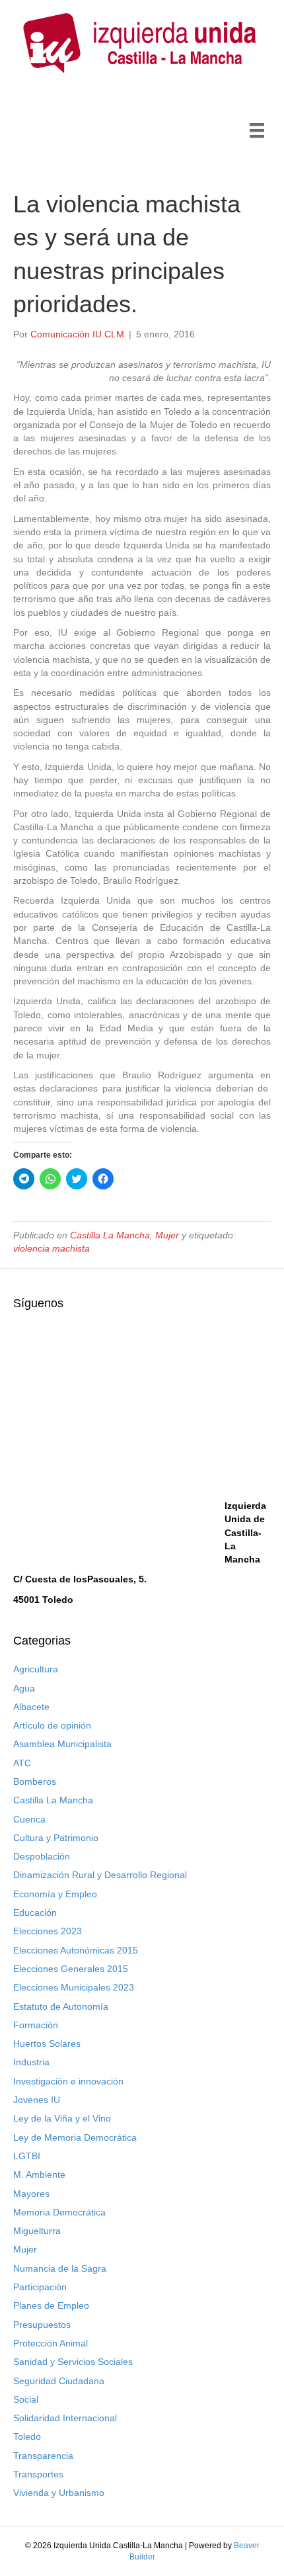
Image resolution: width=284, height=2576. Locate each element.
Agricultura (36, 1669)
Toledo (27, 2436)
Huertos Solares (47, 2043)
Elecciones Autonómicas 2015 (76, 1950)
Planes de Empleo (51, 2305)
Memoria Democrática (59, 2212)
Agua (24, 1688)
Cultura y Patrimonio (56, 1838)
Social (26, 2399)
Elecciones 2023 (48, 1931)
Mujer (167, 1235)
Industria (31, 2062)
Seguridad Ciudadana (59, 2381)
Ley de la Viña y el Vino (62, 2118)
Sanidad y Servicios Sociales (73, 2362)
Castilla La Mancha (110, 1235)
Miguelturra (37, 2231)
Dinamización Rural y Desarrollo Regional (100, 1875)
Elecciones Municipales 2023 (74, 1987)
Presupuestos (42, 2325)
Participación (40, 2287)
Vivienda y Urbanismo (59, 2493)
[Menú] (257, 130)
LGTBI (27, 2156)
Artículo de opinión (52, 1725)
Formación (36, 2025)
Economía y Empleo (55, 1894)
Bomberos (35, 1782)
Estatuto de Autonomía (61, 2006)
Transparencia (43, 2456)
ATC (22, 1763)
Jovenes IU (37, 2100)
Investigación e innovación (68, 2081)
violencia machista (52, 1248)
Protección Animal (51, 2343)
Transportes (38, 2474)
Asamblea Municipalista (62, 1744)
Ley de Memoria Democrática (75, 2137)
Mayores (31, 2194)
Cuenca (29, 1819)
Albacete (31, 1707)
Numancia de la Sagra (60, 2268)
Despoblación (42, 1856)
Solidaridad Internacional (65, 2418)
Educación (35, 1912)
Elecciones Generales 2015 (71, 1969)
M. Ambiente (39, 2174)
